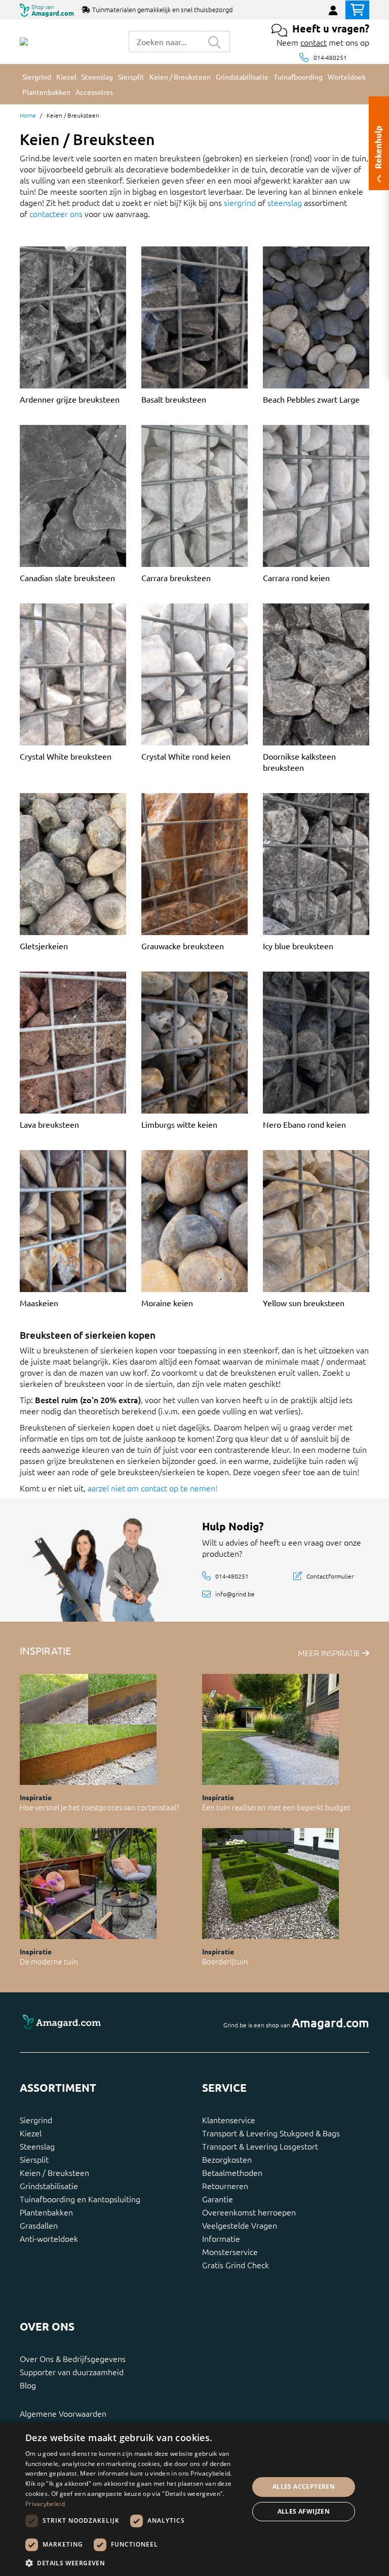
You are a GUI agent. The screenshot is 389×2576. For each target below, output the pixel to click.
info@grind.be (235, 1594)
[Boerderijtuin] (270, 1884)
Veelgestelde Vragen (240, 2225)
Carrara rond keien (296, 578)
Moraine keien (167, 1303)
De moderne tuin (49, 1961)
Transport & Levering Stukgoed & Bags (271, 2133)
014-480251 (330, 57)
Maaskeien (39, 1303)
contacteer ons (56, 213)
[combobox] (164, 42)
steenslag (285, 202)
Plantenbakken (46, 2212)
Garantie (218, 2199)
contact (314, 42)
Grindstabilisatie (49, 2186)
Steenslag (37, 2146)
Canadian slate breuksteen (67, 578)
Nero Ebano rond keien (304, 1124)
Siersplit (34, 2159)
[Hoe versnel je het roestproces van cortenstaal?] (88, 1729)
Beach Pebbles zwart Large (311, 399)
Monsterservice (230, 2251)
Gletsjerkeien (44, 946)
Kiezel (31, 2133)
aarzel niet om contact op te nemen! (152, 1488)
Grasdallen (39, 2225)
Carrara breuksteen (176, 578)
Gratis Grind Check (236, 2265)
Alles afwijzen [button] (304, 2511)
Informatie (221, 2238)
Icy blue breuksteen (298, 946)
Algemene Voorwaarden (63, 2413)
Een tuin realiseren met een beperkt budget (276, 1807)
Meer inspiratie (330, 1653)
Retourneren (225, 2186)
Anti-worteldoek (49, 2238)
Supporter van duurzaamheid (72, 2372)
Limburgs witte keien (179, 1124)
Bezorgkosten (227, 2159)
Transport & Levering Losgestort (260, 2146)
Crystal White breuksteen (66, 756)
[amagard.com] (103, 2023)
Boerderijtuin (225, 1961)
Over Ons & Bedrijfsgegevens (73, 2358)
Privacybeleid (45, 2504)
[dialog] (194, 2499)
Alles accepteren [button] (304, 2486)
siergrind (240, 202)
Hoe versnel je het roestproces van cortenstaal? (100, 1807)
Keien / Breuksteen (54, 2172)
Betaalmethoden (232, 2172)
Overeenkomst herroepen (249, 2212)
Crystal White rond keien (186, 756)
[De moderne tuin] (88, 1884)
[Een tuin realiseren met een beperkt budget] (270, 1729)
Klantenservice (229, 2120)
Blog (28, 2385)
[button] (134, 2563)
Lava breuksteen (49, 1124)
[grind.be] (24, 42)
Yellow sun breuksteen (304, 1303)
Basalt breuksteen (174, 399)
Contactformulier (330, 1576)
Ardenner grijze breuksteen (70, 399)
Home (28, 115)
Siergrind (36, 2120)
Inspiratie (36, 1797)
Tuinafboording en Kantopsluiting (80, 2199)
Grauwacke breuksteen (183, 946)
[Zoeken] (215, 42)
